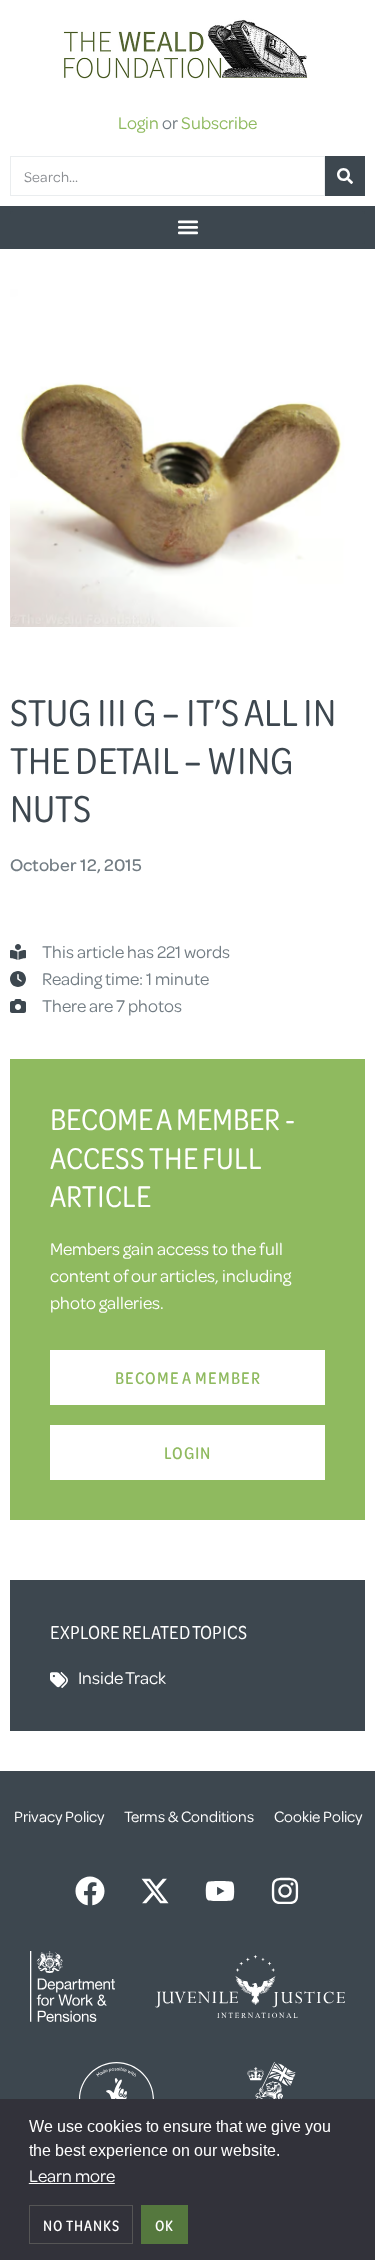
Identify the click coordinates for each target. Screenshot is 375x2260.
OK (164, 2225)
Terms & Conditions (189, 1816)
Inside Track (122, 1677)
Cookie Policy (318, 1816)
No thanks (81, 2225)
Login (138, 122)
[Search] (345, 176)
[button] (187, 227)
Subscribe (219, 122)
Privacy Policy (59, 1816)
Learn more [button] (72, 2175)
